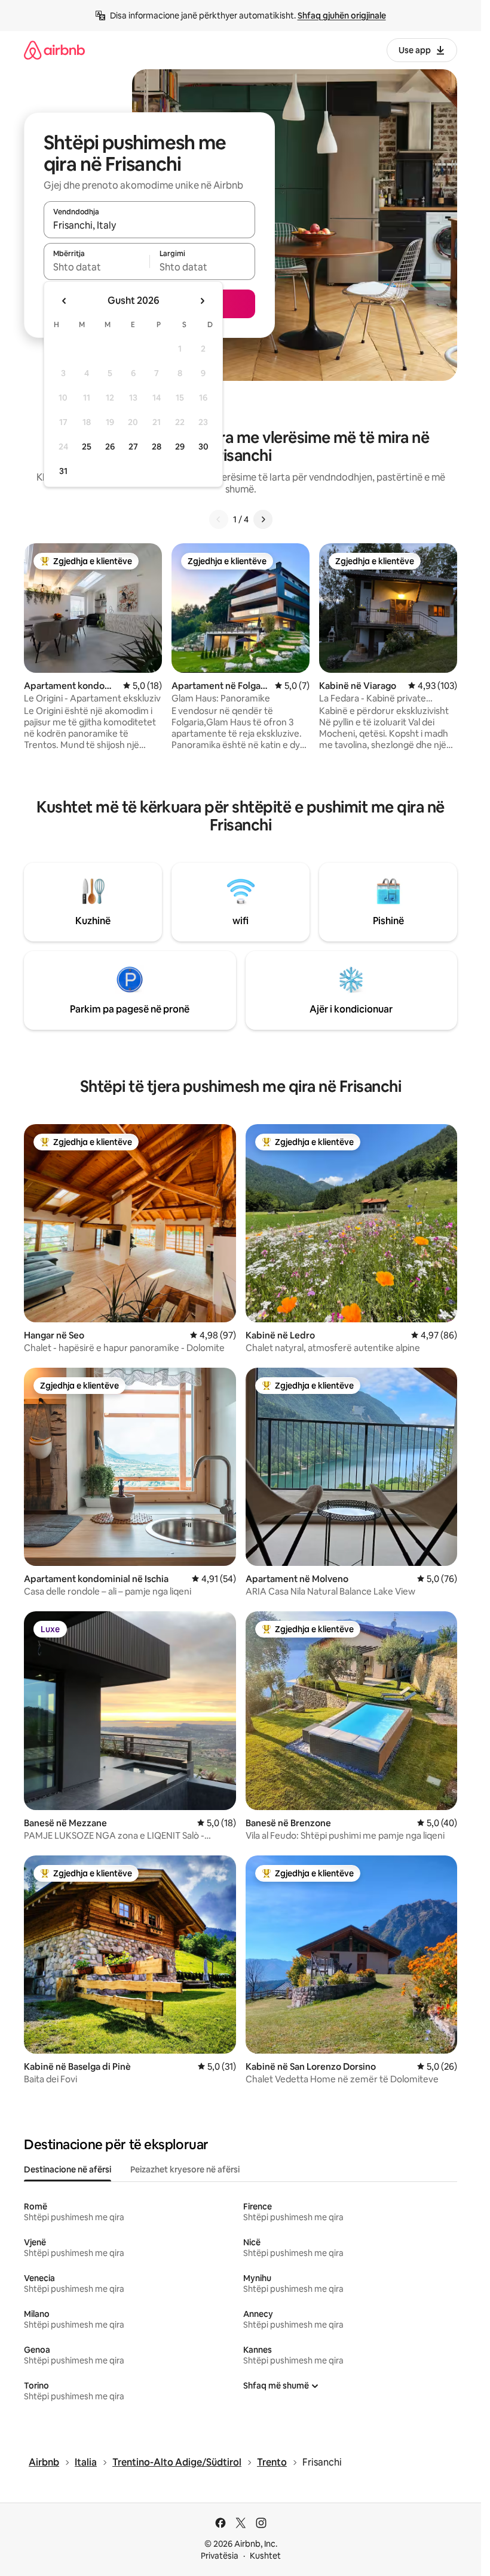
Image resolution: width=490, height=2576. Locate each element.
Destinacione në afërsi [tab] (68, 2169)
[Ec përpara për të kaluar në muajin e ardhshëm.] (202, 301)
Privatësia (220, 2556)
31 (63, 471)
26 (110, 447)
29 (180, 447)
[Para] (263, 519)
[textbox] (97, 267)
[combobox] (149, 225)
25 (87, 447)
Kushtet (265, 2556)
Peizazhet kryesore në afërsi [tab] (185, 2169)
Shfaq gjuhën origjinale (342, 16)
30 (203, 447)
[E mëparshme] (219, 519)
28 (157, 447)
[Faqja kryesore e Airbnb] (54, 50)
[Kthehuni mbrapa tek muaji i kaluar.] (65, 301)
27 (133, 447)
